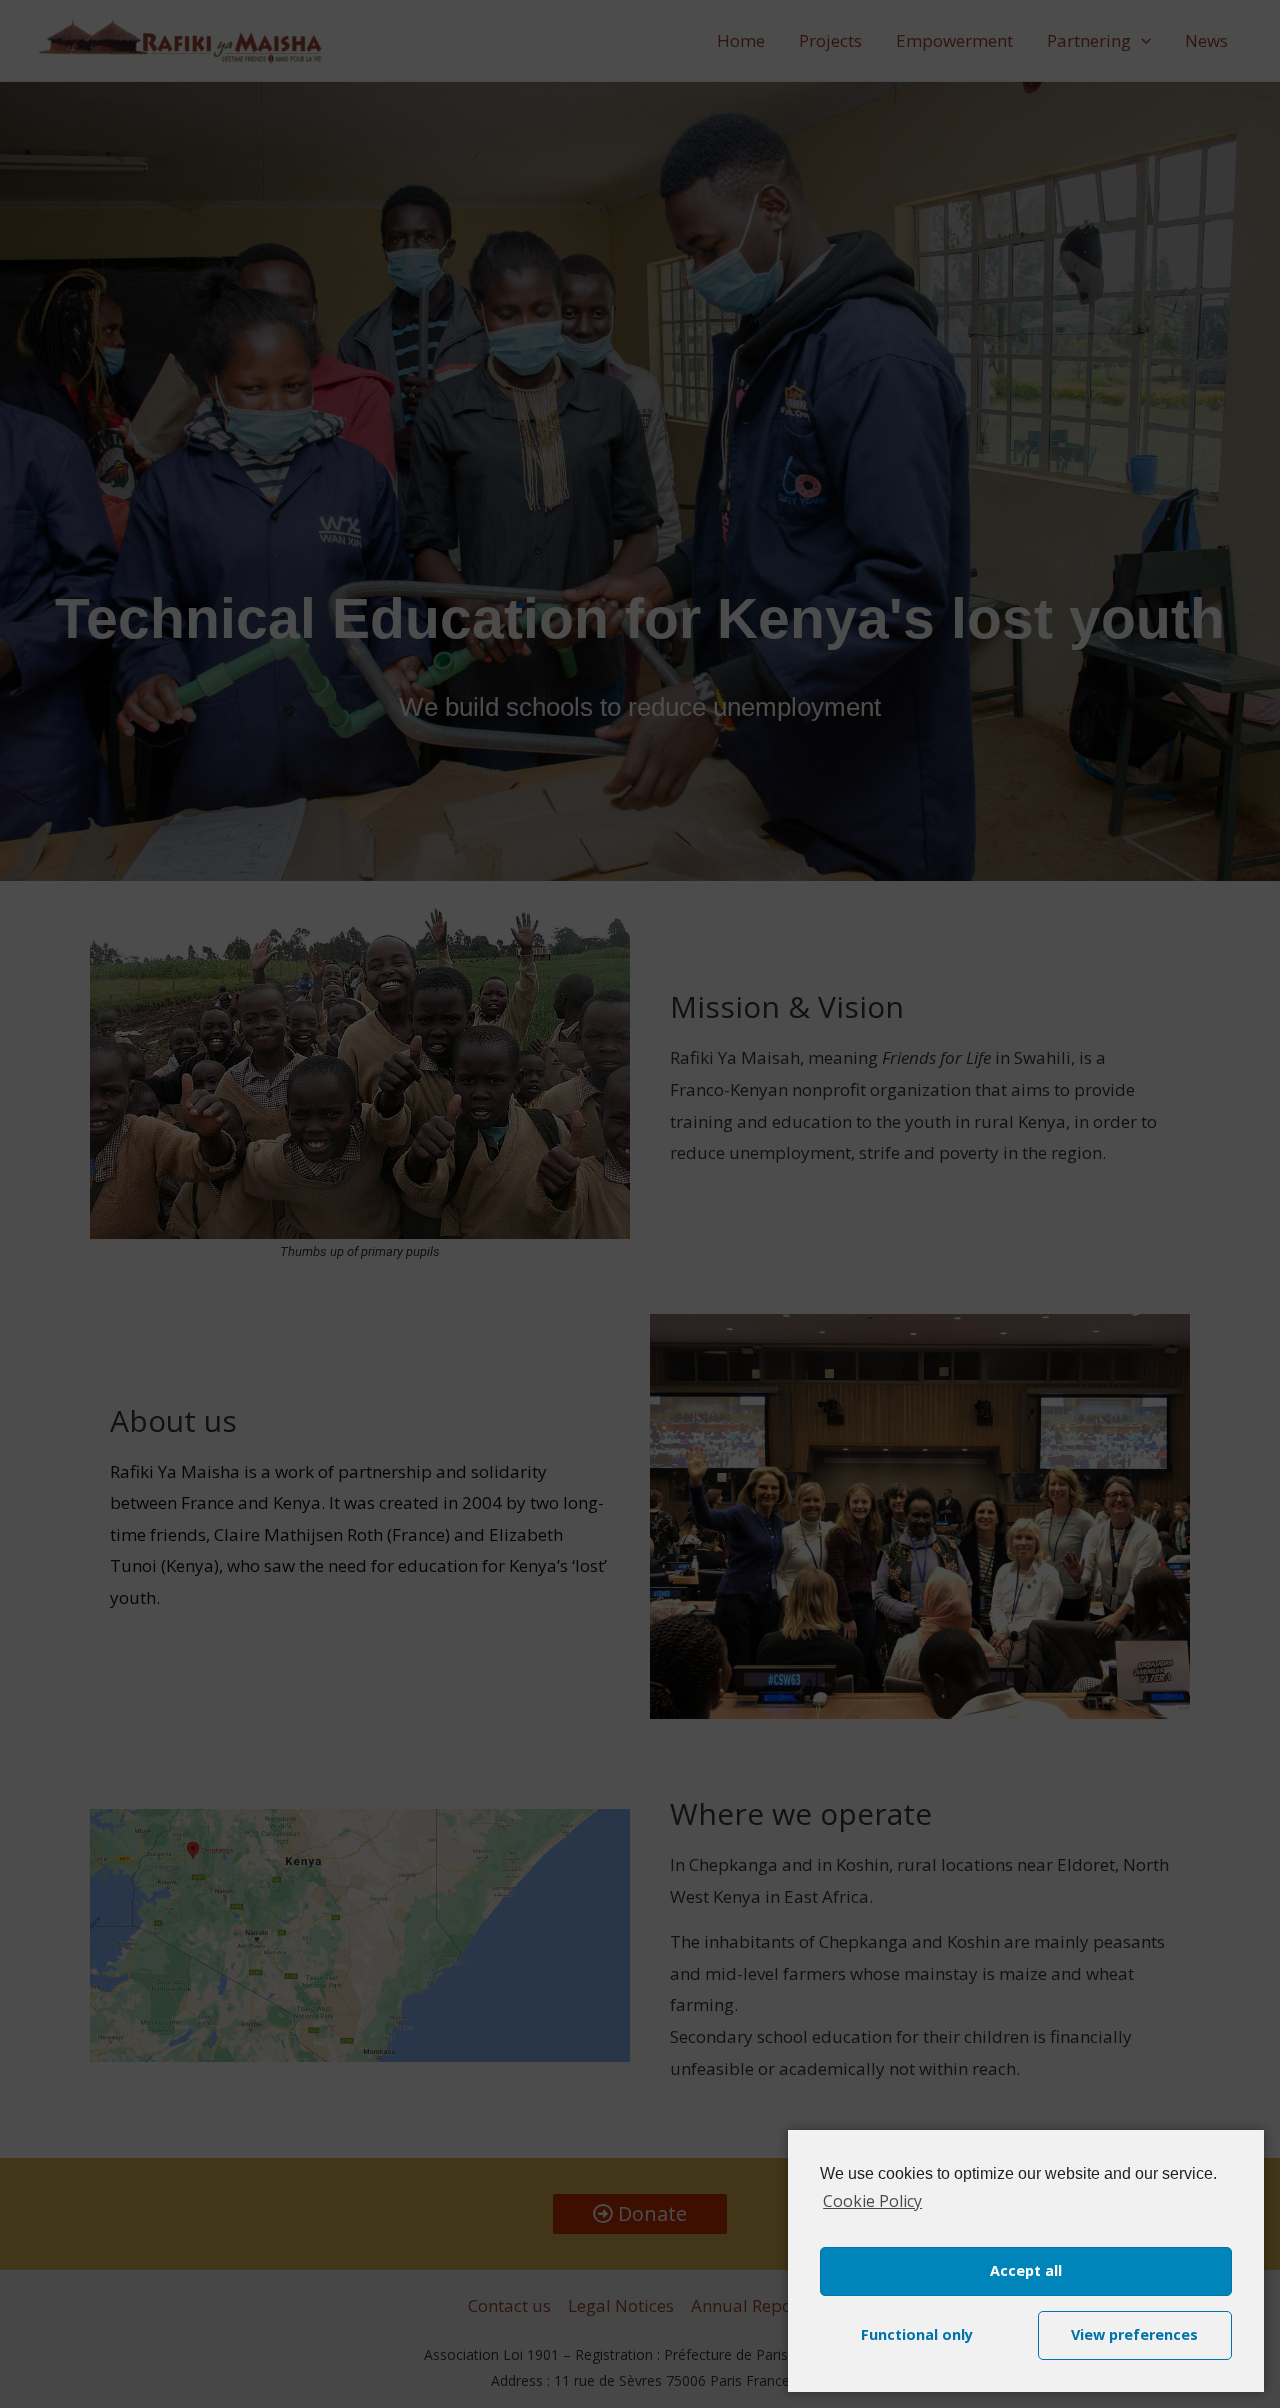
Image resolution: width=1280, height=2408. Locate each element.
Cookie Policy (872, 2201)
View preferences (1134, 2334)
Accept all (1026, 2270)
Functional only (917, 2334)
